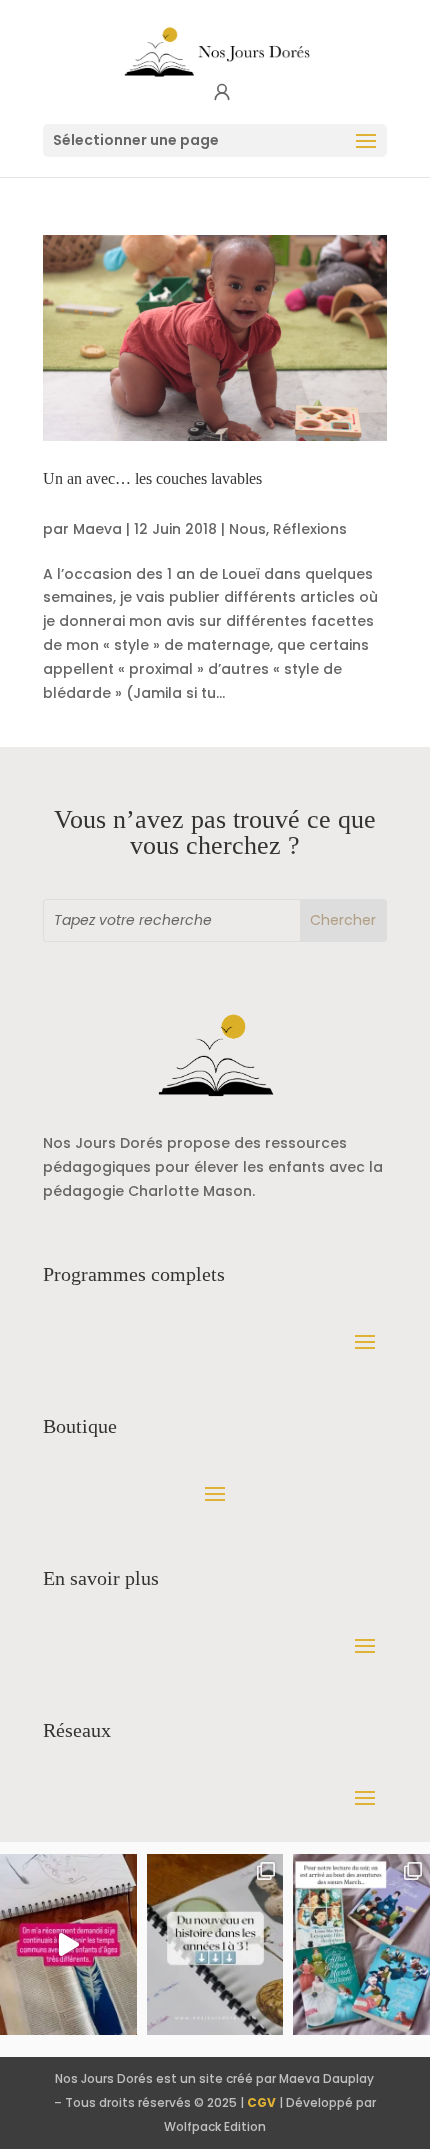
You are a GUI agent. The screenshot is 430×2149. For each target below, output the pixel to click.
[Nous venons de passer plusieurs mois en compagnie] (361, 1945)
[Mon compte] (222, 92)
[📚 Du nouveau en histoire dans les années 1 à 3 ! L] (215, 1945)
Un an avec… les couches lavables (152, 478)
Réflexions (310, 529)
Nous (247, 529)
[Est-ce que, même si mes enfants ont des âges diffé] (68, 1945)
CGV (261, 2102)
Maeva (97, 529)
